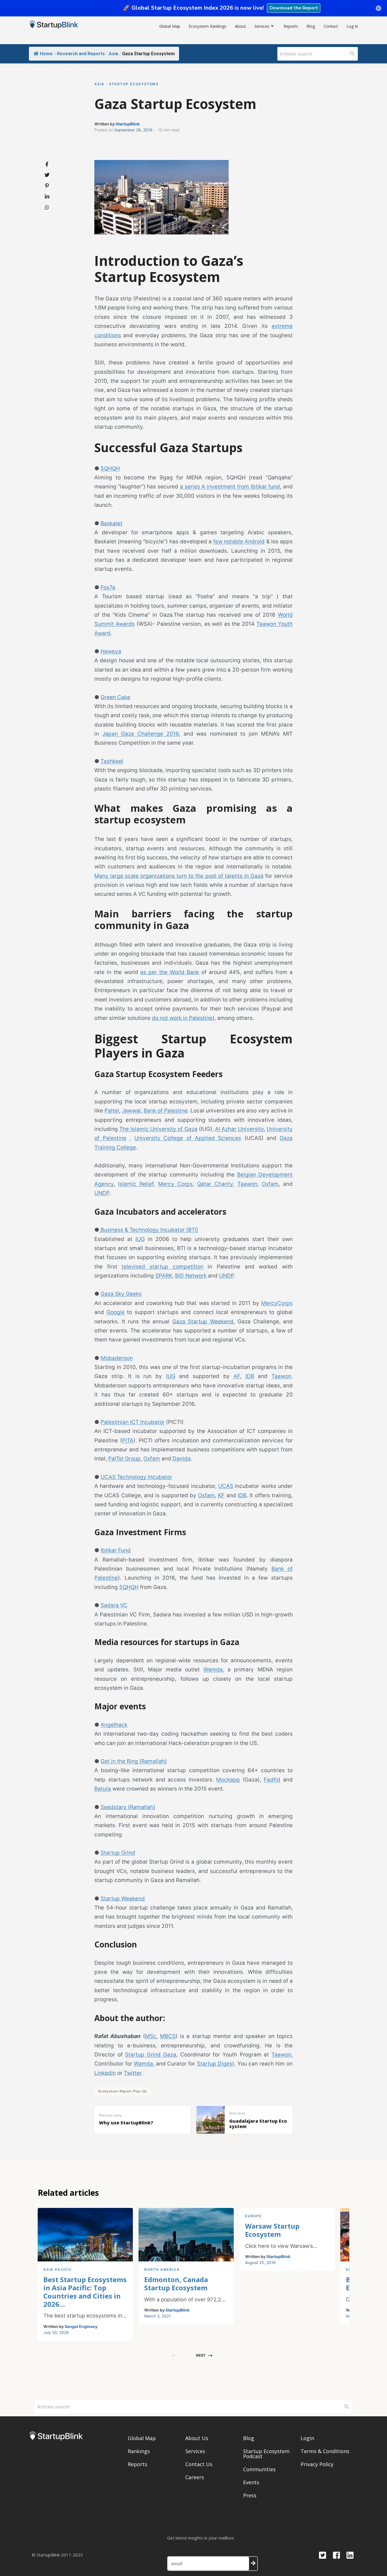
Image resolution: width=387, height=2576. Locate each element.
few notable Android (239, 542)
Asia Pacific (58, 2270)
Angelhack (114, 1725)
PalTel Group (124, 1459)
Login (307, 2438)
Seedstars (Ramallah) (128, 1807)
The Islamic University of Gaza (158, 1129)
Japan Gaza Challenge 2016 (141, 734)
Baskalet (111, 523)
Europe (253, 2216)
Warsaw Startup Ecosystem (272, 2230)
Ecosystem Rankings (208, 26)
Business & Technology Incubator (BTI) (149, 1230)
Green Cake (115, 697)
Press (250, 2495)
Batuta (103, 1789)
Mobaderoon (117, 1358)
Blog (311, 26)
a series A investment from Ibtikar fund (230, 487)
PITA (128, 1440)
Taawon (247, 1184)
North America (162, 2270)
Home (46, 54)
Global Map (170, 26)
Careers (195, 2477)
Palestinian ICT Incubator (133, 1422)
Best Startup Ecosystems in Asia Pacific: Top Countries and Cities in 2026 (85, 2292)
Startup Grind (118, 1853)
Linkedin (105, 2073)
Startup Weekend (123, 1899)
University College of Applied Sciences (188, 1138)
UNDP (102, 1193)
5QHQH (110, 468)
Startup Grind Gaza (150, 2055)
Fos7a (108, 587)
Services (262, 26)
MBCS (168, 2036)
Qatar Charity (215, 1184)
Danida (182, 1459)
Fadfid (272, 1780)
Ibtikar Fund (116, 1550)
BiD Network (191, 1276)
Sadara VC (114, 1605)
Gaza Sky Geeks (121, 1294)
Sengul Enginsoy (81, 2326)
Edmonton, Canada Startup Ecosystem (176, 2284)
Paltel (112, 1111)
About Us (197, 2438)
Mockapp (228, 1780)
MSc (151, 2036)
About (240, 26)
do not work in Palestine (182, 1018)
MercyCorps (277, 1303)
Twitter (133, 2073)
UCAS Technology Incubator (136, 1477)
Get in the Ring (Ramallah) (134, 1761)
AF (237, 1376)
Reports (291, 26)
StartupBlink (128, 124)
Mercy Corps (175, 1184)
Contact (331, 26)
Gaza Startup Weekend (203, 1322)
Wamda (213, 1670)
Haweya (111, 651)
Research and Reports (81, 54)
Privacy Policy (317, 2464)
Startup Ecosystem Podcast (266, 2454)
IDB (250, 1376)
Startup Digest (216, 2064)
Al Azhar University (239, 1129)
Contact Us (199, 2464)
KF (221, 1495)
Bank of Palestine (166, 1111)
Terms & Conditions (325, 2451)
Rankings (139, 2451)
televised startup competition (162, 1267)
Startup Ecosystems (134, 84)
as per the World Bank (170, 972)
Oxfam (270, 1184)
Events (251, 2482)
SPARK (164, 1276)
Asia (113, 54)
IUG (140, 1239)
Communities (259, 2469)
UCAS (226, 1486)
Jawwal (131, 1111)
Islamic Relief (136, 1184)
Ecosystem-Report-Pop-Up (123, 2091)
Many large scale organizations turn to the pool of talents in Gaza (179, 876)
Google (116, 1312)
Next (201, 2355)
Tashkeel (112, 761)
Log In (352, 26)
